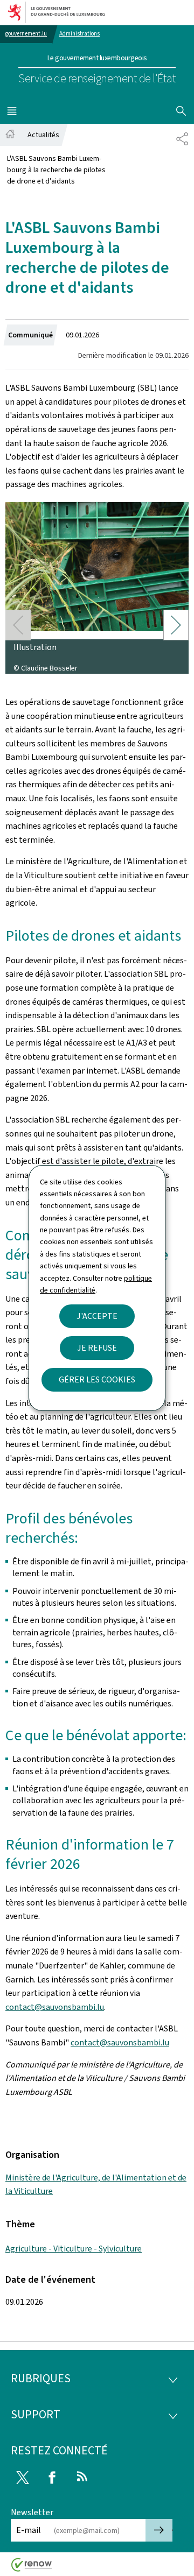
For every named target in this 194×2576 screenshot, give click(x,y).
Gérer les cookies (97, 1379)
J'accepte (97, 1316)
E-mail (29, 2530)
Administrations (79, 34)
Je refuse (97, 1348)
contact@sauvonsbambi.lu (55, 2007)
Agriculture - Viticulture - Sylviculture (74, 2249)
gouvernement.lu (26, 34)
